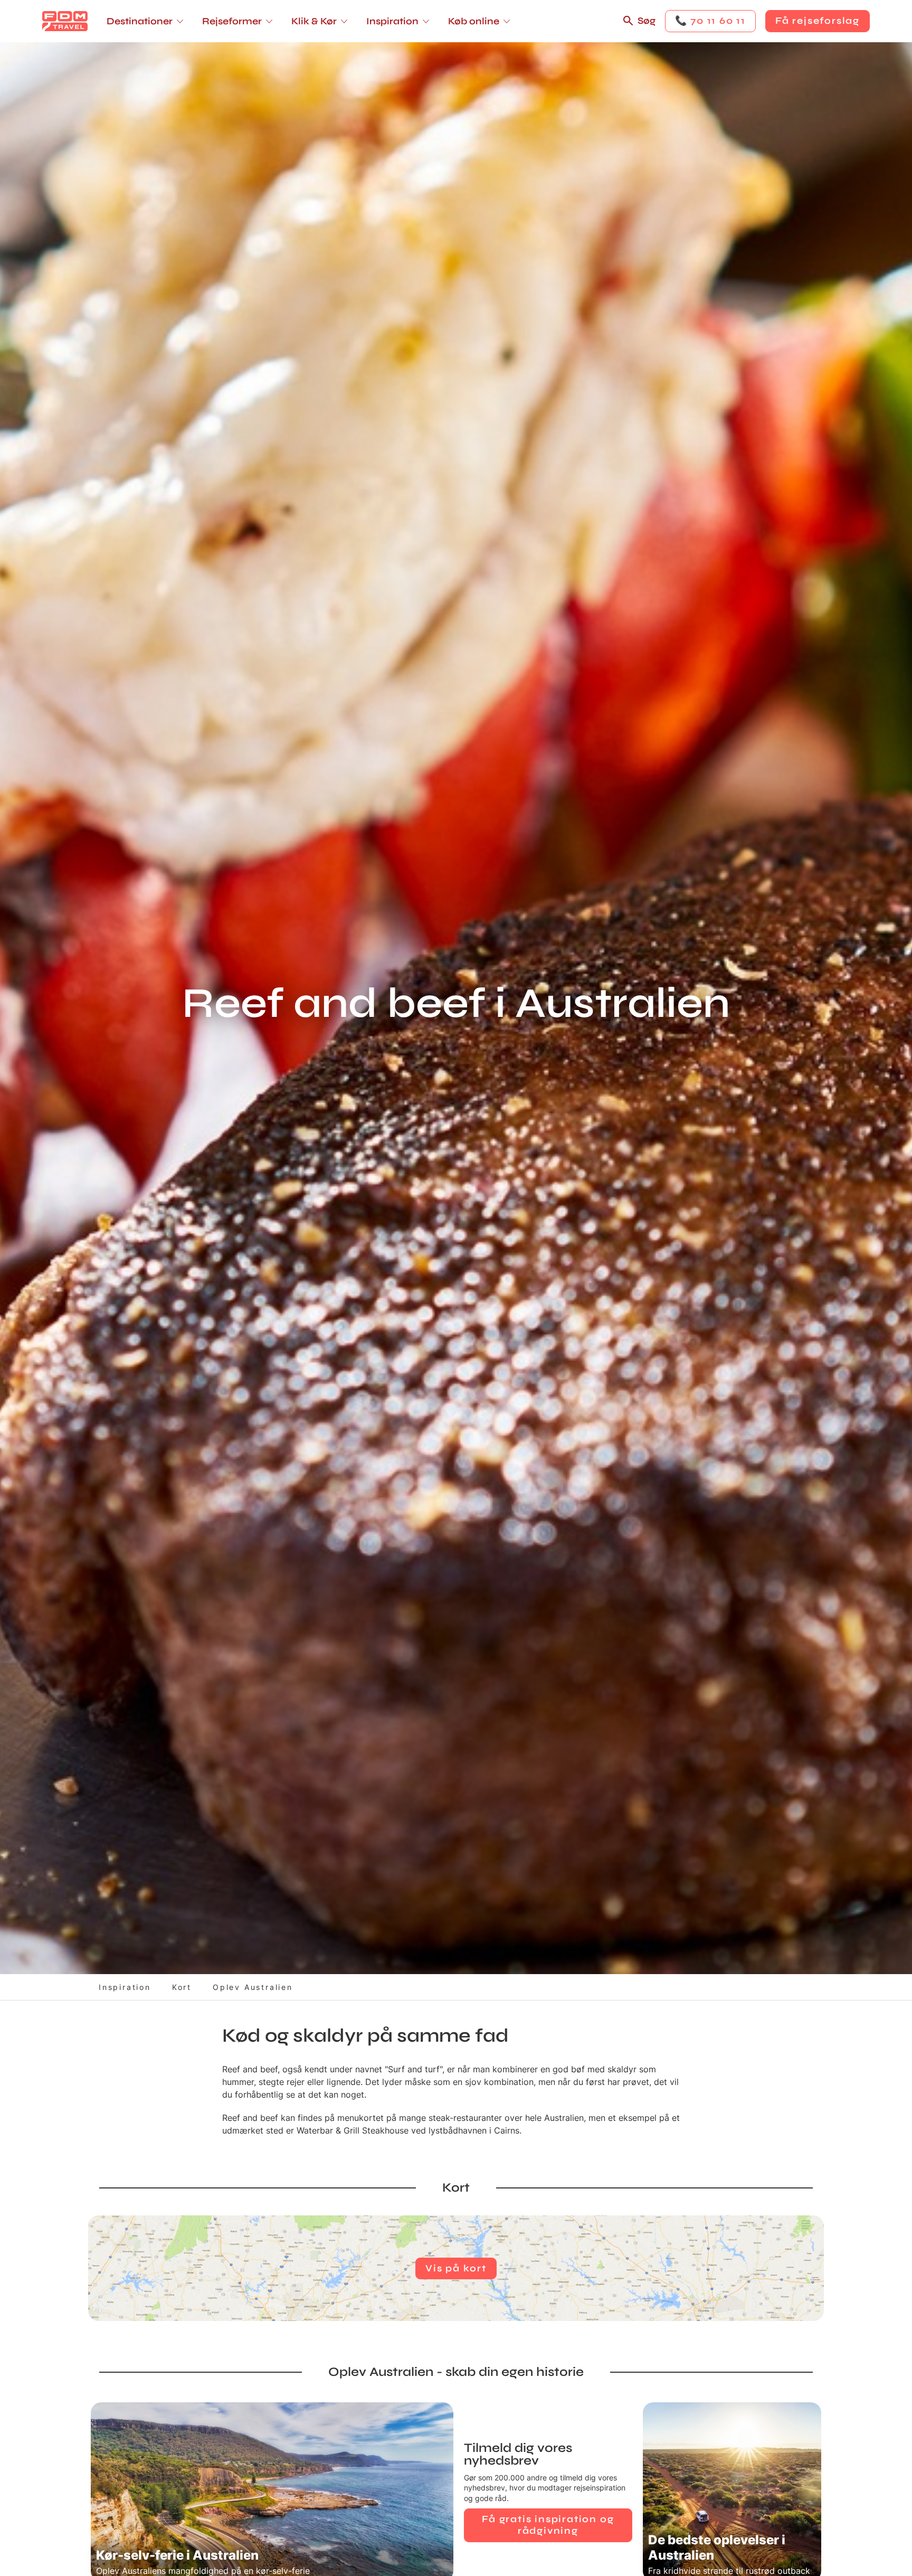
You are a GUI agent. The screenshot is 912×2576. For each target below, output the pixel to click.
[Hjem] (65, 21)
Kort (182, 1987)
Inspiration (125, 1987)
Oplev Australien (253, 1987)
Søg (647, 21)
